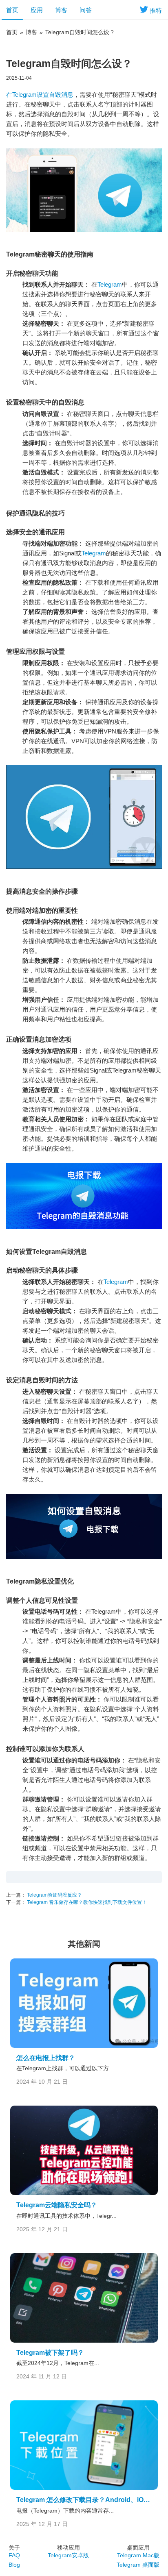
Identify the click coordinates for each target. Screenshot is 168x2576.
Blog (14, 2565)
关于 (14, 2548)
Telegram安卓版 (68, 2555)
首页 (12, 10)
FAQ (14, 2555)
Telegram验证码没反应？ (54, 1895)
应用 (37, 10)
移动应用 (69, 2548)
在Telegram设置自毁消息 (40, 95)
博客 (61, 10)
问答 (86, 10)
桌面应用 (138, 2548)
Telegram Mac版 (138, 2555)
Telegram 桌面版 (138, 2565)
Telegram (110, 284)
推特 (156, 10)
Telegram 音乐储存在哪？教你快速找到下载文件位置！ (86, 1902)
